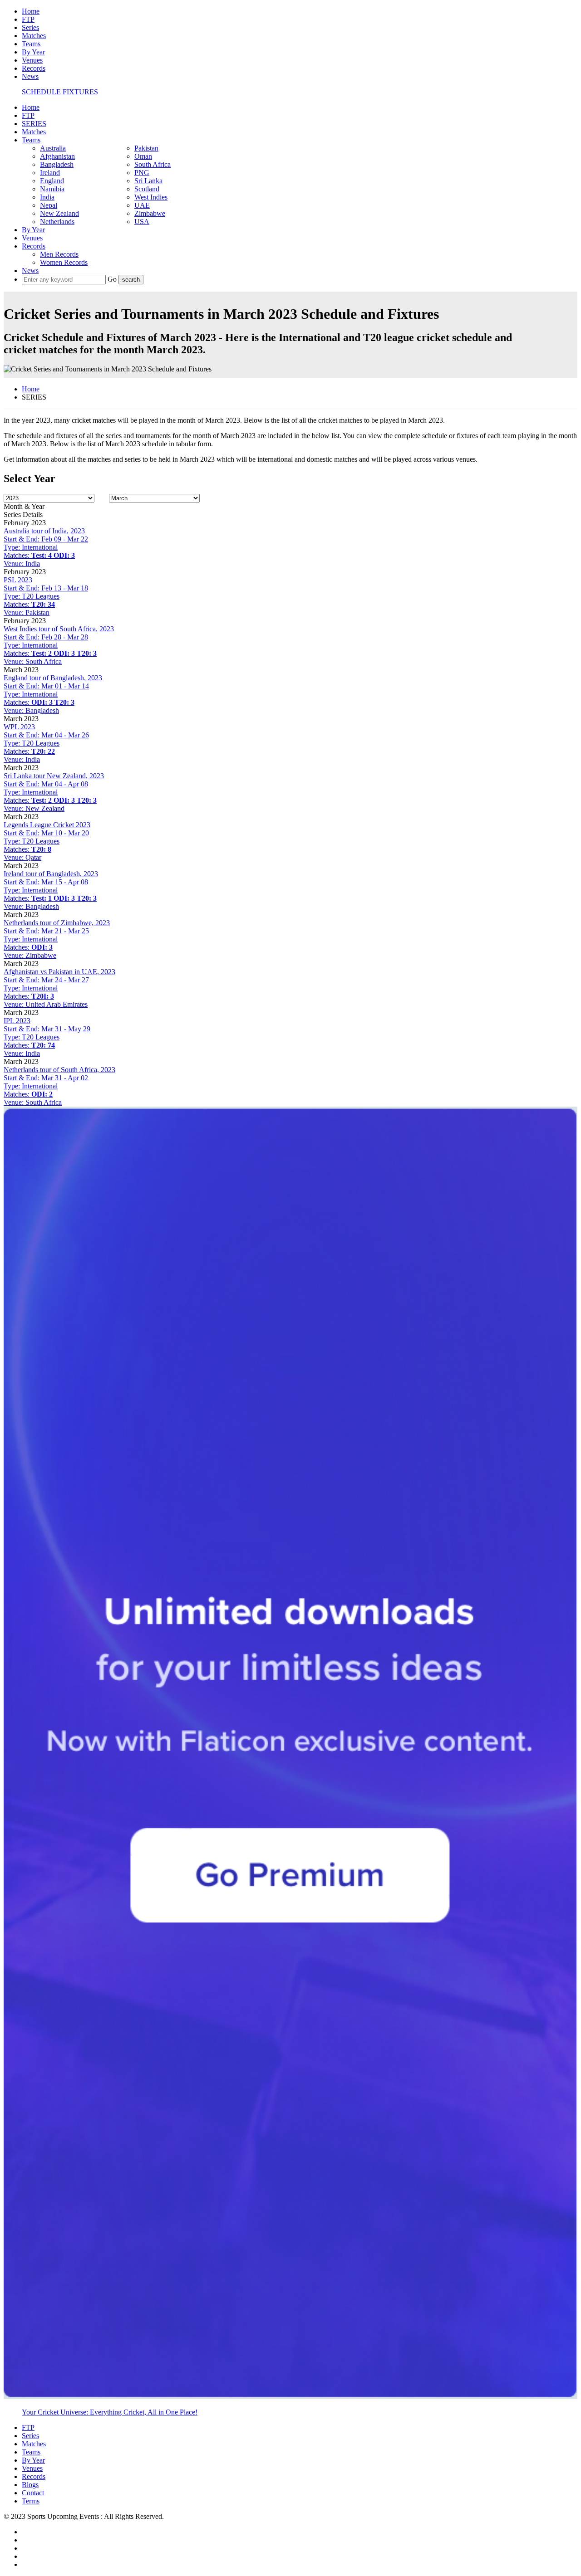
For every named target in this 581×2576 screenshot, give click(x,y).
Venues (32, 60)
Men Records (59, 254)
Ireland (50, 173)
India (47, 197)
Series (30, 27)
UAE (142, 205)
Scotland (147, 189)
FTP (28, 19)
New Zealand (59, 213)
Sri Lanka (148, 181)
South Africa (153, 164)
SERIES (34, 124)
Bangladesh (57, 164)
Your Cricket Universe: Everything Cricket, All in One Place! (110, 2412)
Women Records (64, 262)
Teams (31, 44)
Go (113, 279)
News (30, 76)
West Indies (151, 197)
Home (31, 11)
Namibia (52, 189)
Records (34, 68)
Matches (34, 36)
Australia (53, 148)
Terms (31, 2501)
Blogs (30, 2485)
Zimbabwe (150, 213)
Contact (33, 2493)
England (52, 181)
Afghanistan (57, 156)
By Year (33, 52)
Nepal (49, 205)
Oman (143, 156)
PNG (142, 173)
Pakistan (146, 148)
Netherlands (57, 222)
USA (142, 222)
